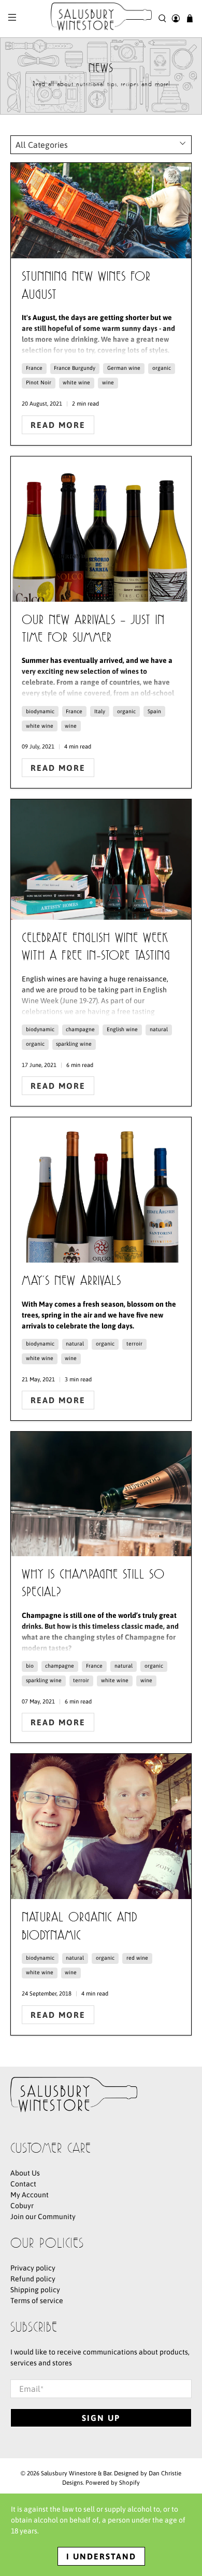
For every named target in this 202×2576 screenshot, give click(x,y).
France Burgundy (75, 368)
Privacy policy (33, 2268)
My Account (30, 2195)
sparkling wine (74, 1044)
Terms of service (37, 2301)
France (34, 368)
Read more (58, 425)
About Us (25, 2173)
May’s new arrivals (71, 1282)
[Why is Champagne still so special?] (101, 1494)
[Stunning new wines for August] (101, 211)
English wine (122, 1029)
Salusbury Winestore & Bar (76, 2473)
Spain (154, 711)
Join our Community (43, 2217)
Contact (23, 2184)
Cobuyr (22, 2206)
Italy (100, 711)
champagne (80, 1029)
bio (30, 1666)
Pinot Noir (39, 382)
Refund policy (33, 2279)
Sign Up (101, 2418)
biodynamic (40, 711)
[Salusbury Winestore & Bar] (101, 19)
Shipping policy (35, 2290)
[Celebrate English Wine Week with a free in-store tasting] (101, 860)
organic (162, 368)
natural (159, 1029)
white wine (76, 382)
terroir (134, 1344)
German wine (124, 368)
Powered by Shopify (113, 2482)
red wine (137, 1958)
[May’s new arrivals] (101, 1190)
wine (108, 382)
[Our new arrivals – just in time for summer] (101, 529)
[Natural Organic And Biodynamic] (101, 1826)
